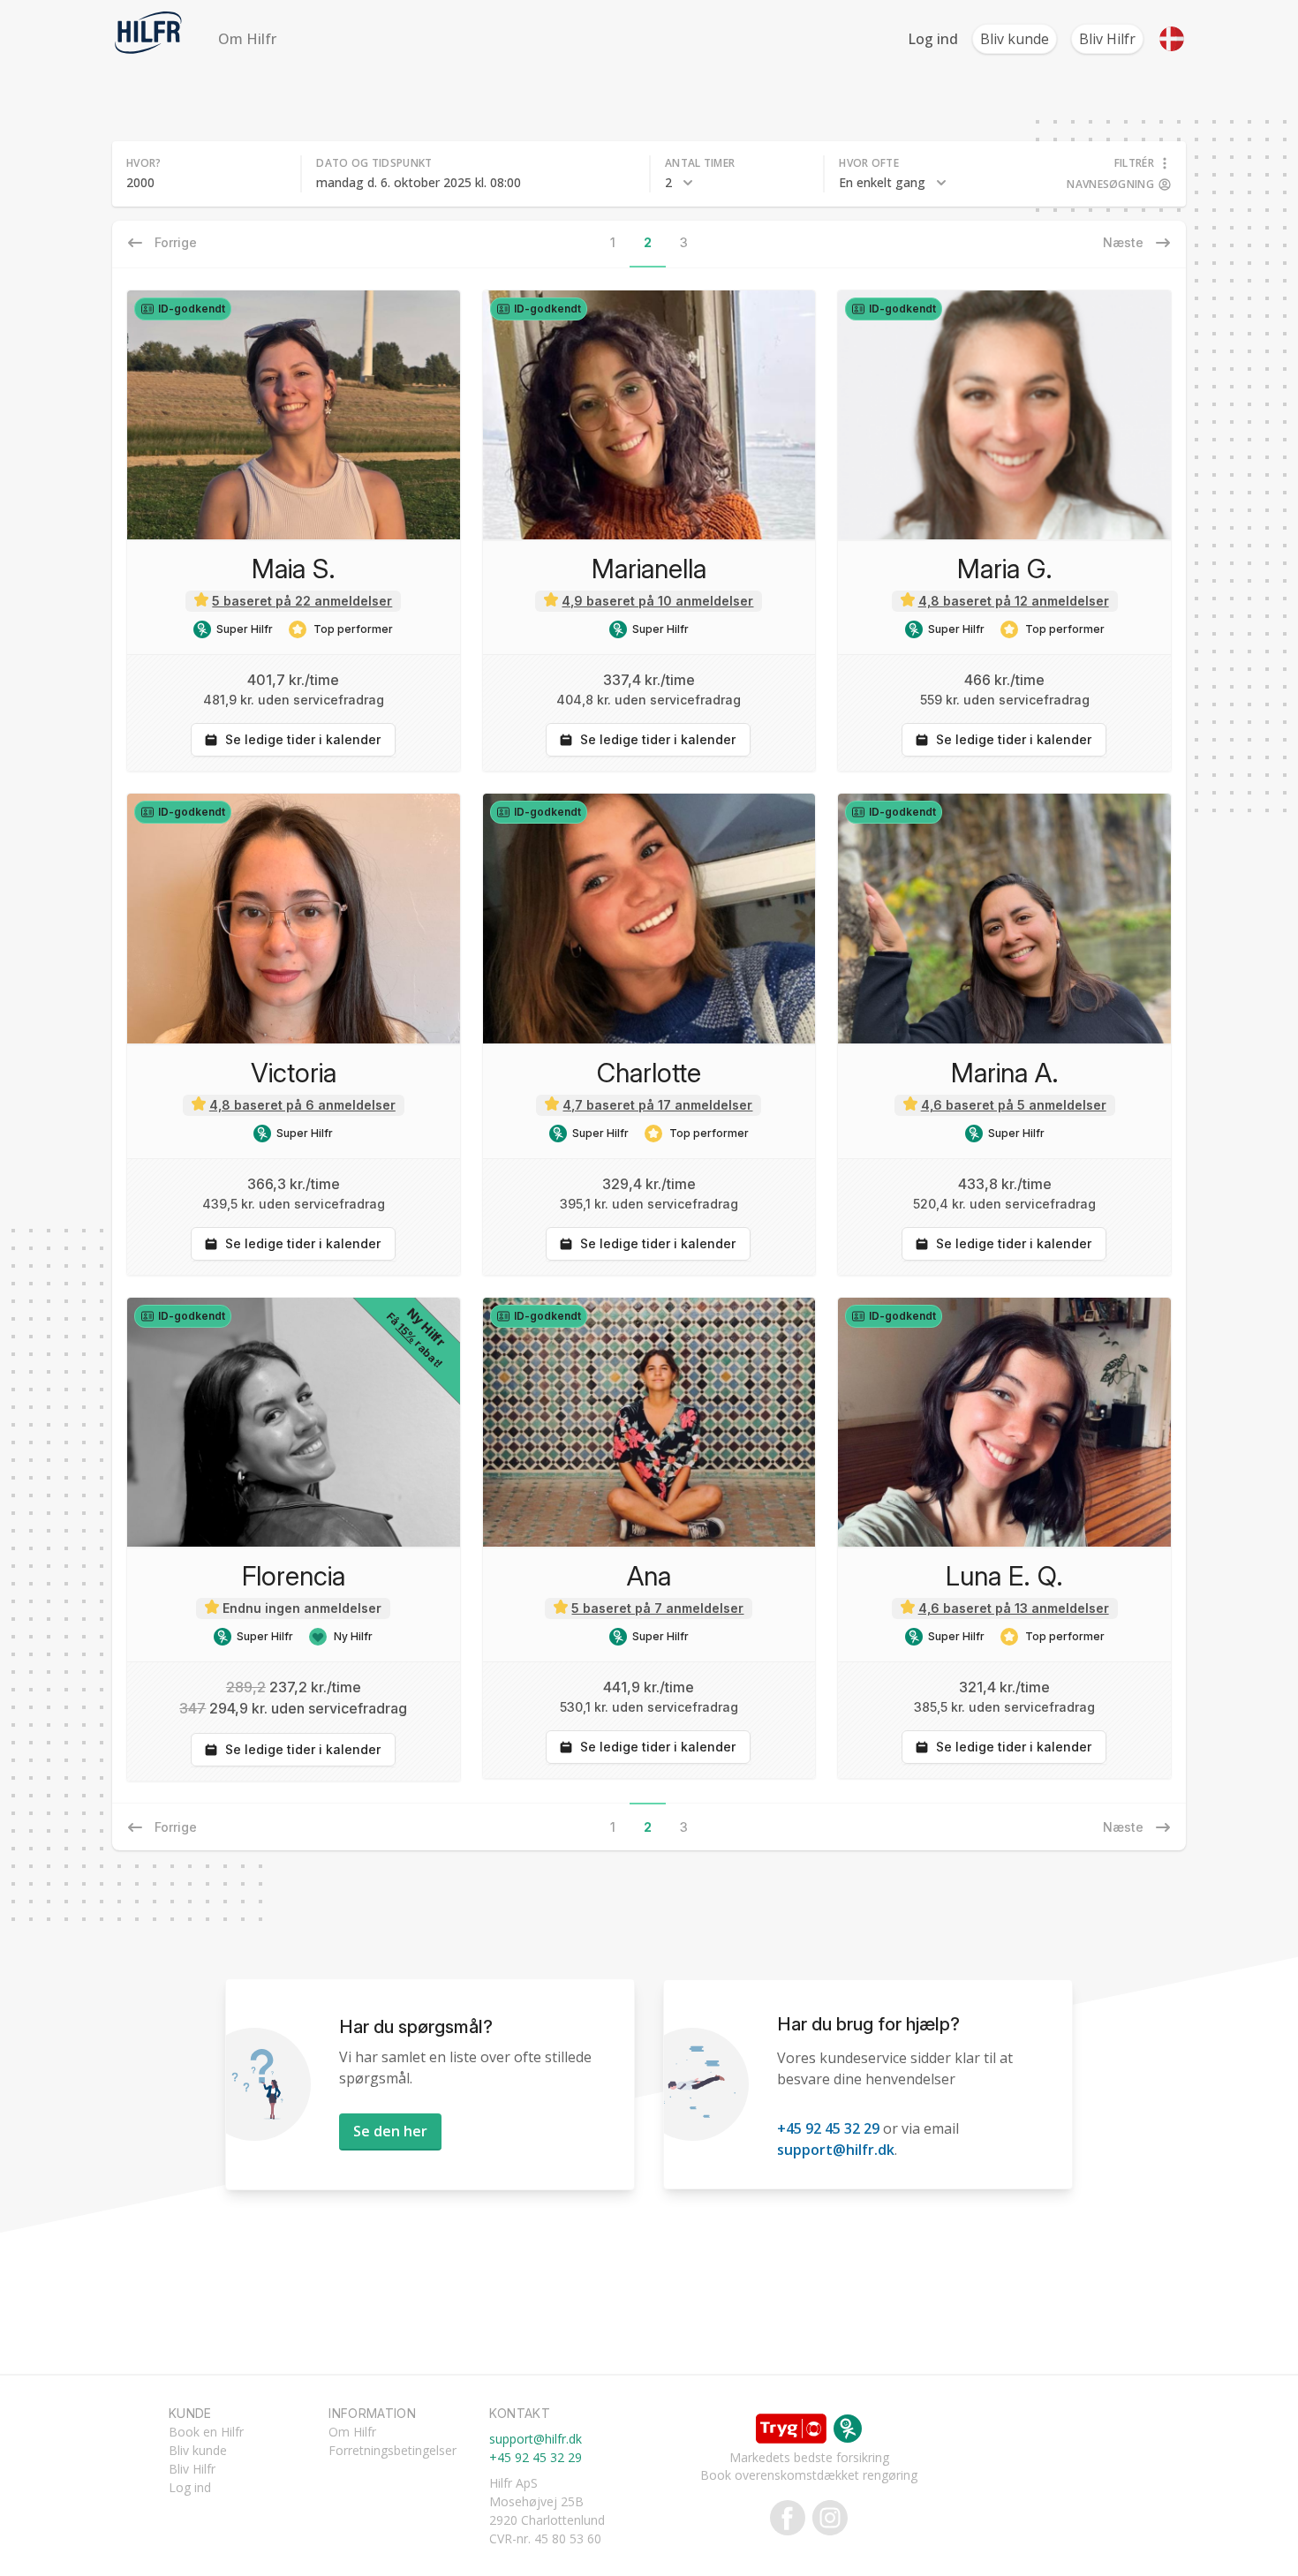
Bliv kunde (1015, 39)
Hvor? (144, 163)
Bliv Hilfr (1107, 39)
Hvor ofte (869, 163)
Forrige (176, 1827)
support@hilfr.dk (836, 2150)
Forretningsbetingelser (392, 2450)
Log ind (933, 39)
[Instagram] (826, 2518)
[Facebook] (788, 2518)
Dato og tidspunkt (374, 163)
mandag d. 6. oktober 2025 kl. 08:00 (419, 182)
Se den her (390, 2131)
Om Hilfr (247, 39)
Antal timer (700, 163)
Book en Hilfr (206, 2432)
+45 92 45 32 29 (828, 2128)
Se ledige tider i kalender (303, 739)
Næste (1123, 1827)
